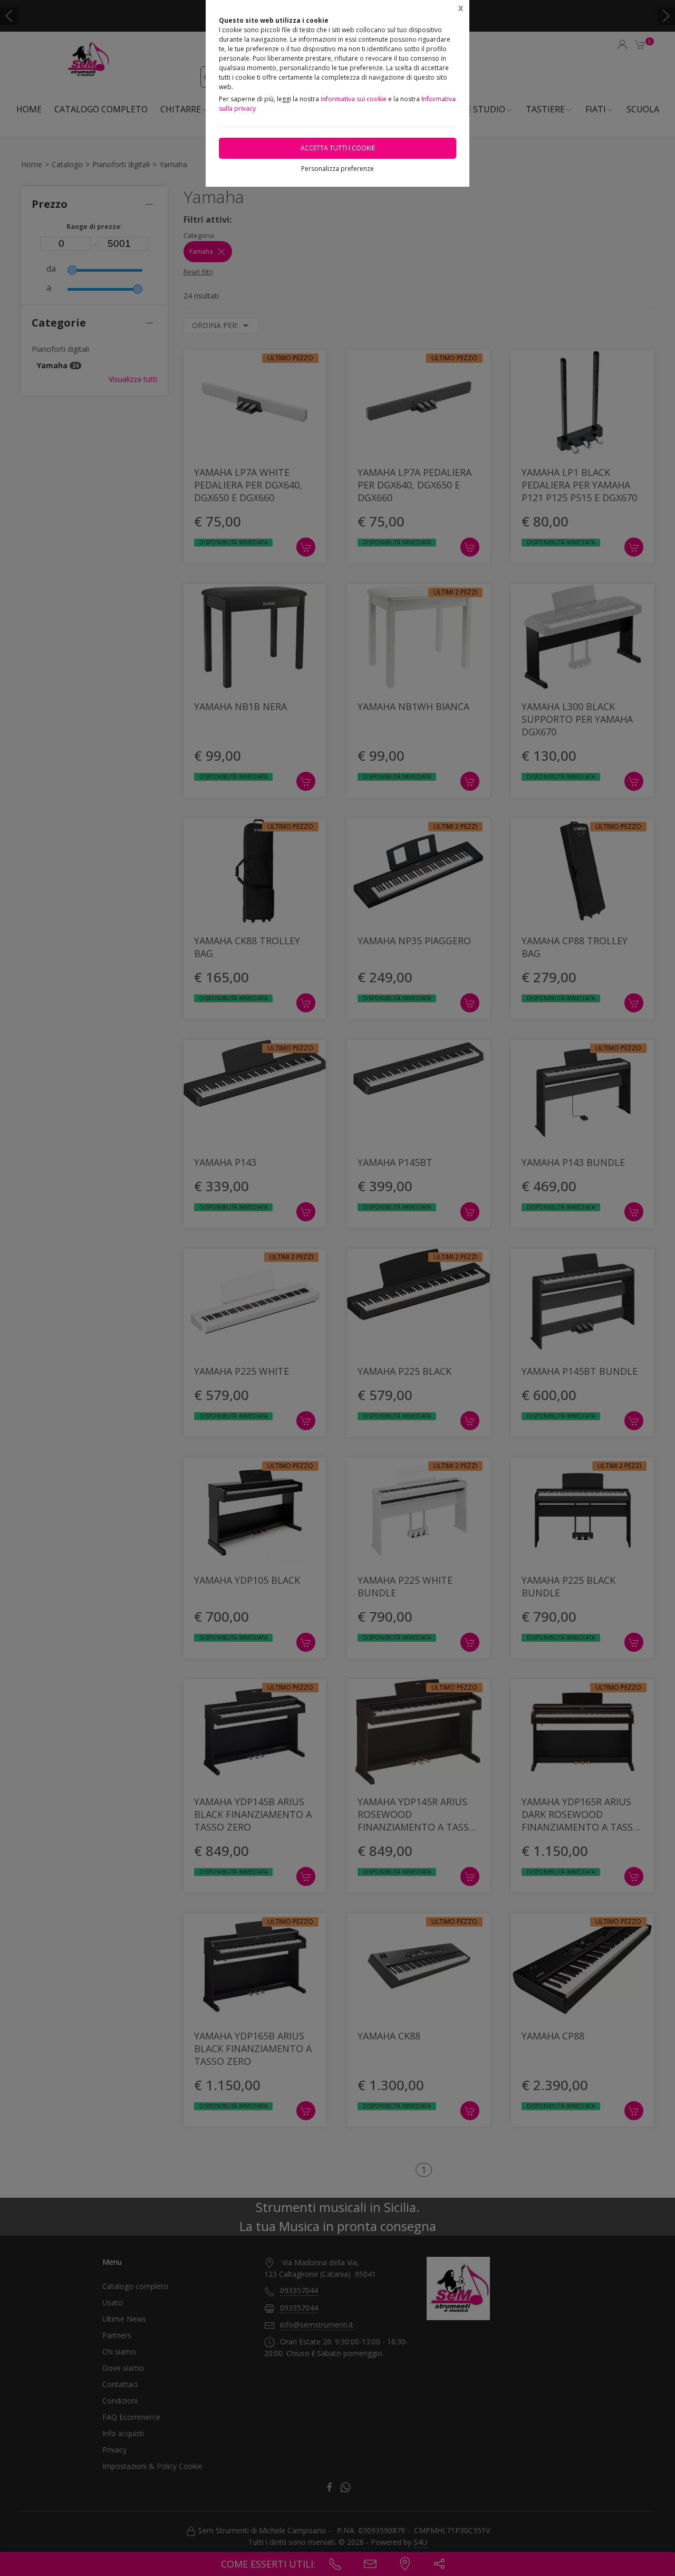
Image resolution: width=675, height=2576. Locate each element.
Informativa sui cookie (354, 99)
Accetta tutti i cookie (338, 148)
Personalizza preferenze (337, 169)
